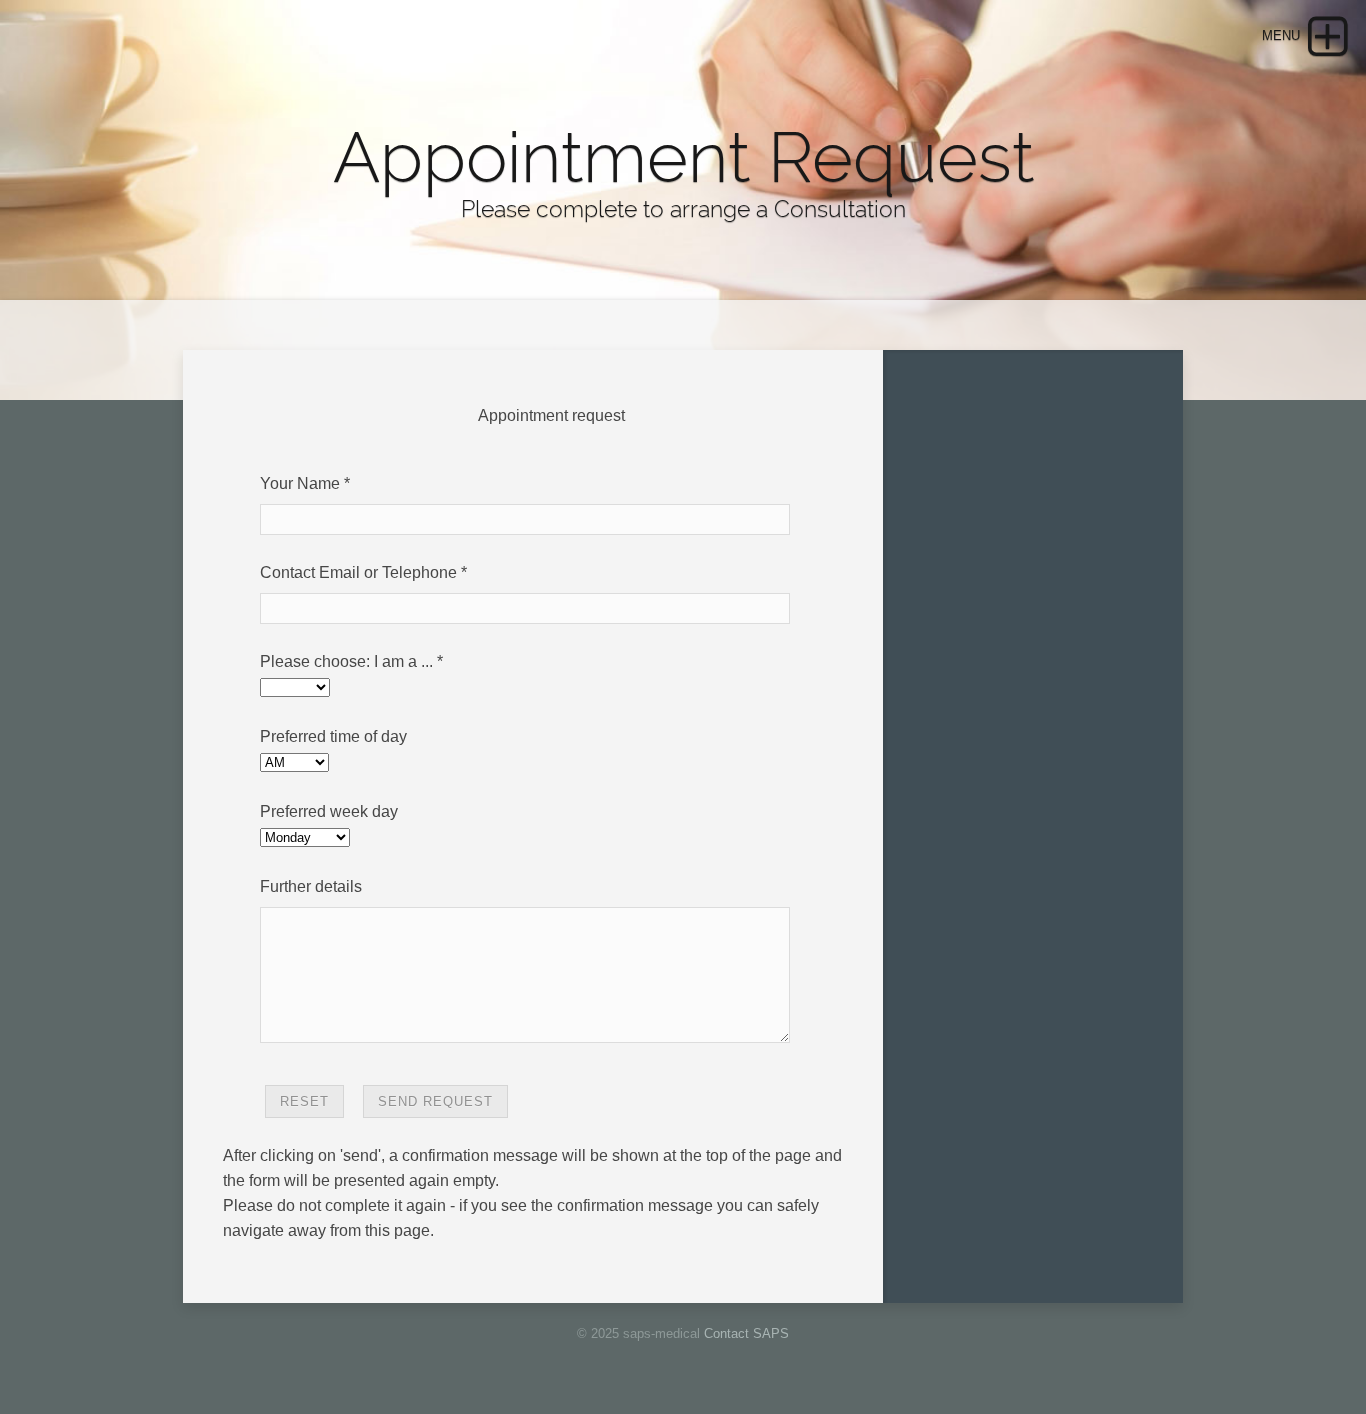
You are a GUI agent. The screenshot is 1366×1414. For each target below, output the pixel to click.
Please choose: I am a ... (346, 661)
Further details (311, 886)
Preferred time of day (333, 736)
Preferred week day (329, 811)
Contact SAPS (746, 1333)
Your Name (300, 483)
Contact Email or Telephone (358, 572)
